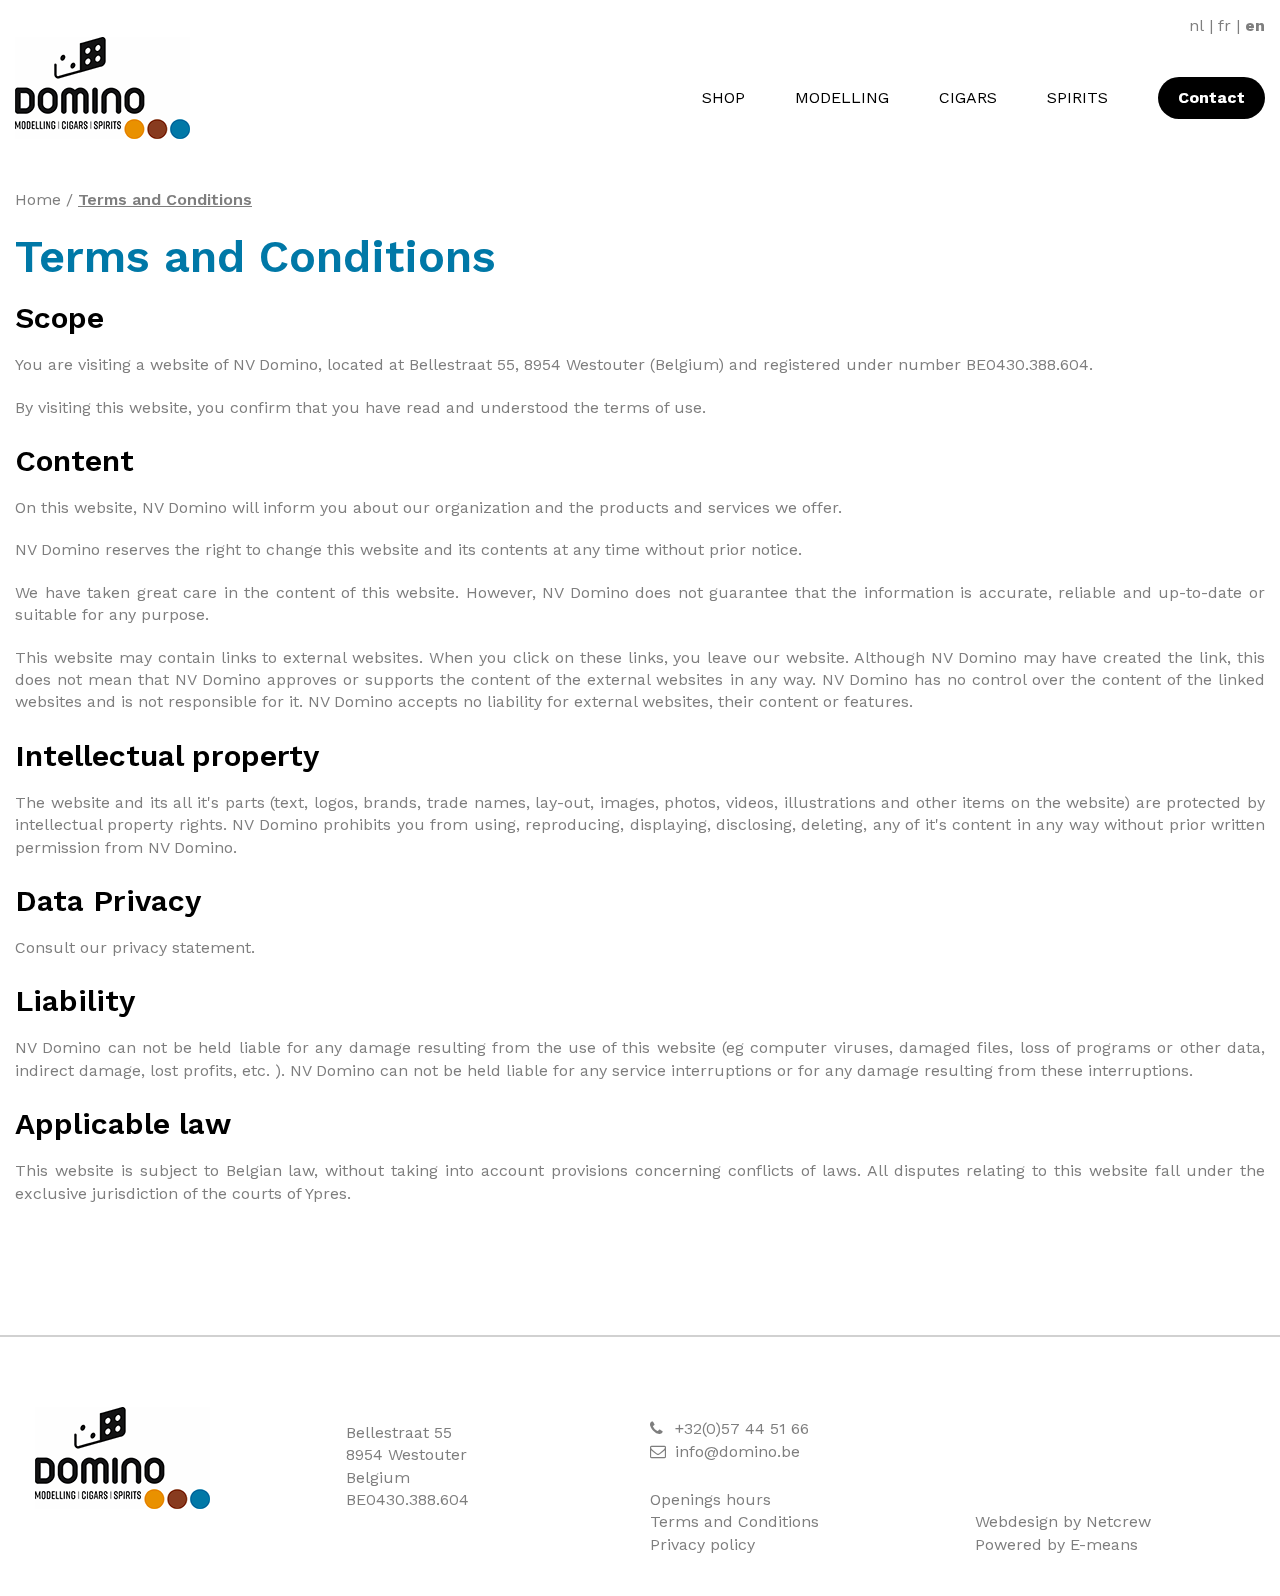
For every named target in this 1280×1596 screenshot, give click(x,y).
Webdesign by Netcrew (1063, 1521)
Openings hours (710, 1499)
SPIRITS (1077, 97)
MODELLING (842, 97)
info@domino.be (737, 1451)
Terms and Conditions (165, 199)
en (1255, 25)
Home (38, 199)
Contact (1211, 97)
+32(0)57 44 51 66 (742, 1428)
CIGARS (968, 97)
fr (1224, 25)
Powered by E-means (1056, 1544)
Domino (122, 1458)
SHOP (723, 97)
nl (1196, 25)
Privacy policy (702, 1544)
